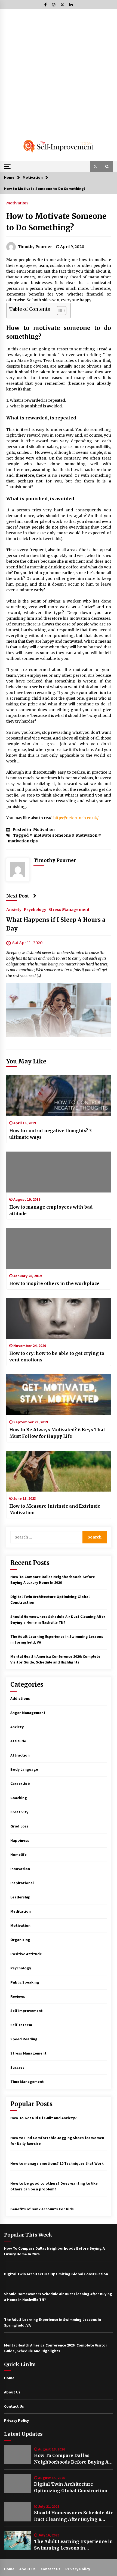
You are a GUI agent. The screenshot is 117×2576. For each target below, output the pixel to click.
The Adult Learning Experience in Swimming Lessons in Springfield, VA (73, 2545)
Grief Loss (19, 1826)
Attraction (20, 1755)
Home (9, 2378)
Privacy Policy (16, 2420)
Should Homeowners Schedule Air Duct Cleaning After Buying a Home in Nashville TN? (73, 2516)
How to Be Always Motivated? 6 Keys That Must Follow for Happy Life (57, 1433)
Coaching (19, 1798)
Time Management (27, 2082)
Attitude (18, 1741)
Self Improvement (27, 2011)
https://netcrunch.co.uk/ (76, 818)
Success (17, 2067)
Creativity (19, 1812)
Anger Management (28, 1713)
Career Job (20, 1784)
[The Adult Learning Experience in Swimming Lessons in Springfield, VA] (18, 2541)
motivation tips (23, 841)
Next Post (18, 896)
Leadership (20, 1897)
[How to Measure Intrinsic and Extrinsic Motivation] (59, 1471)
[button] (96, 166)
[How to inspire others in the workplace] (59, 1248)
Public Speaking (25, 1982)
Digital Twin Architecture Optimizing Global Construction (71, 2487)
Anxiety (14, 910)
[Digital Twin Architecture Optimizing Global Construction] (18, 2483)
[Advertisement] (59, 70)
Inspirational (22, 1883)
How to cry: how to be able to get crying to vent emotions (57, 1356)
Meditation (21, 1911)
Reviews (18, 1996)
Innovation (20, 1869)
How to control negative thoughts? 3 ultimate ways (50, 1134)
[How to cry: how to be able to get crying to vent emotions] (59, 1318)
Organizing (20, 1940)
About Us (12, 2392)
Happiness (20, 1840)
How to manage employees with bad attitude (51, 1210)
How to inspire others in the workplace (54, 1283)
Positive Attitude (26, 1954)
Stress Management (69, 910)
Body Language (24, 1769)
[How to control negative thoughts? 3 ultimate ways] (59, 1096)
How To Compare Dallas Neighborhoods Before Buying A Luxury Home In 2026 (71, 2459)
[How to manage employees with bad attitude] (59, 1172)
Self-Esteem (21, 2025)
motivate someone (52, 835)
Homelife (19, 1855)
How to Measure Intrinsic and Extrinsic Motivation (55, 1509)
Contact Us (14, 2406)
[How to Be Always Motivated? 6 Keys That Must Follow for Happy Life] (59, 1395)
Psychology (35, 910)
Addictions (20, 1698)
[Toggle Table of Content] (59, 311)
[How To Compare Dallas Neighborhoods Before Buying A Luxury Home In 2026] (18, 2455)
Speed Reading (24, 2039)
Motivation (17, 203)
